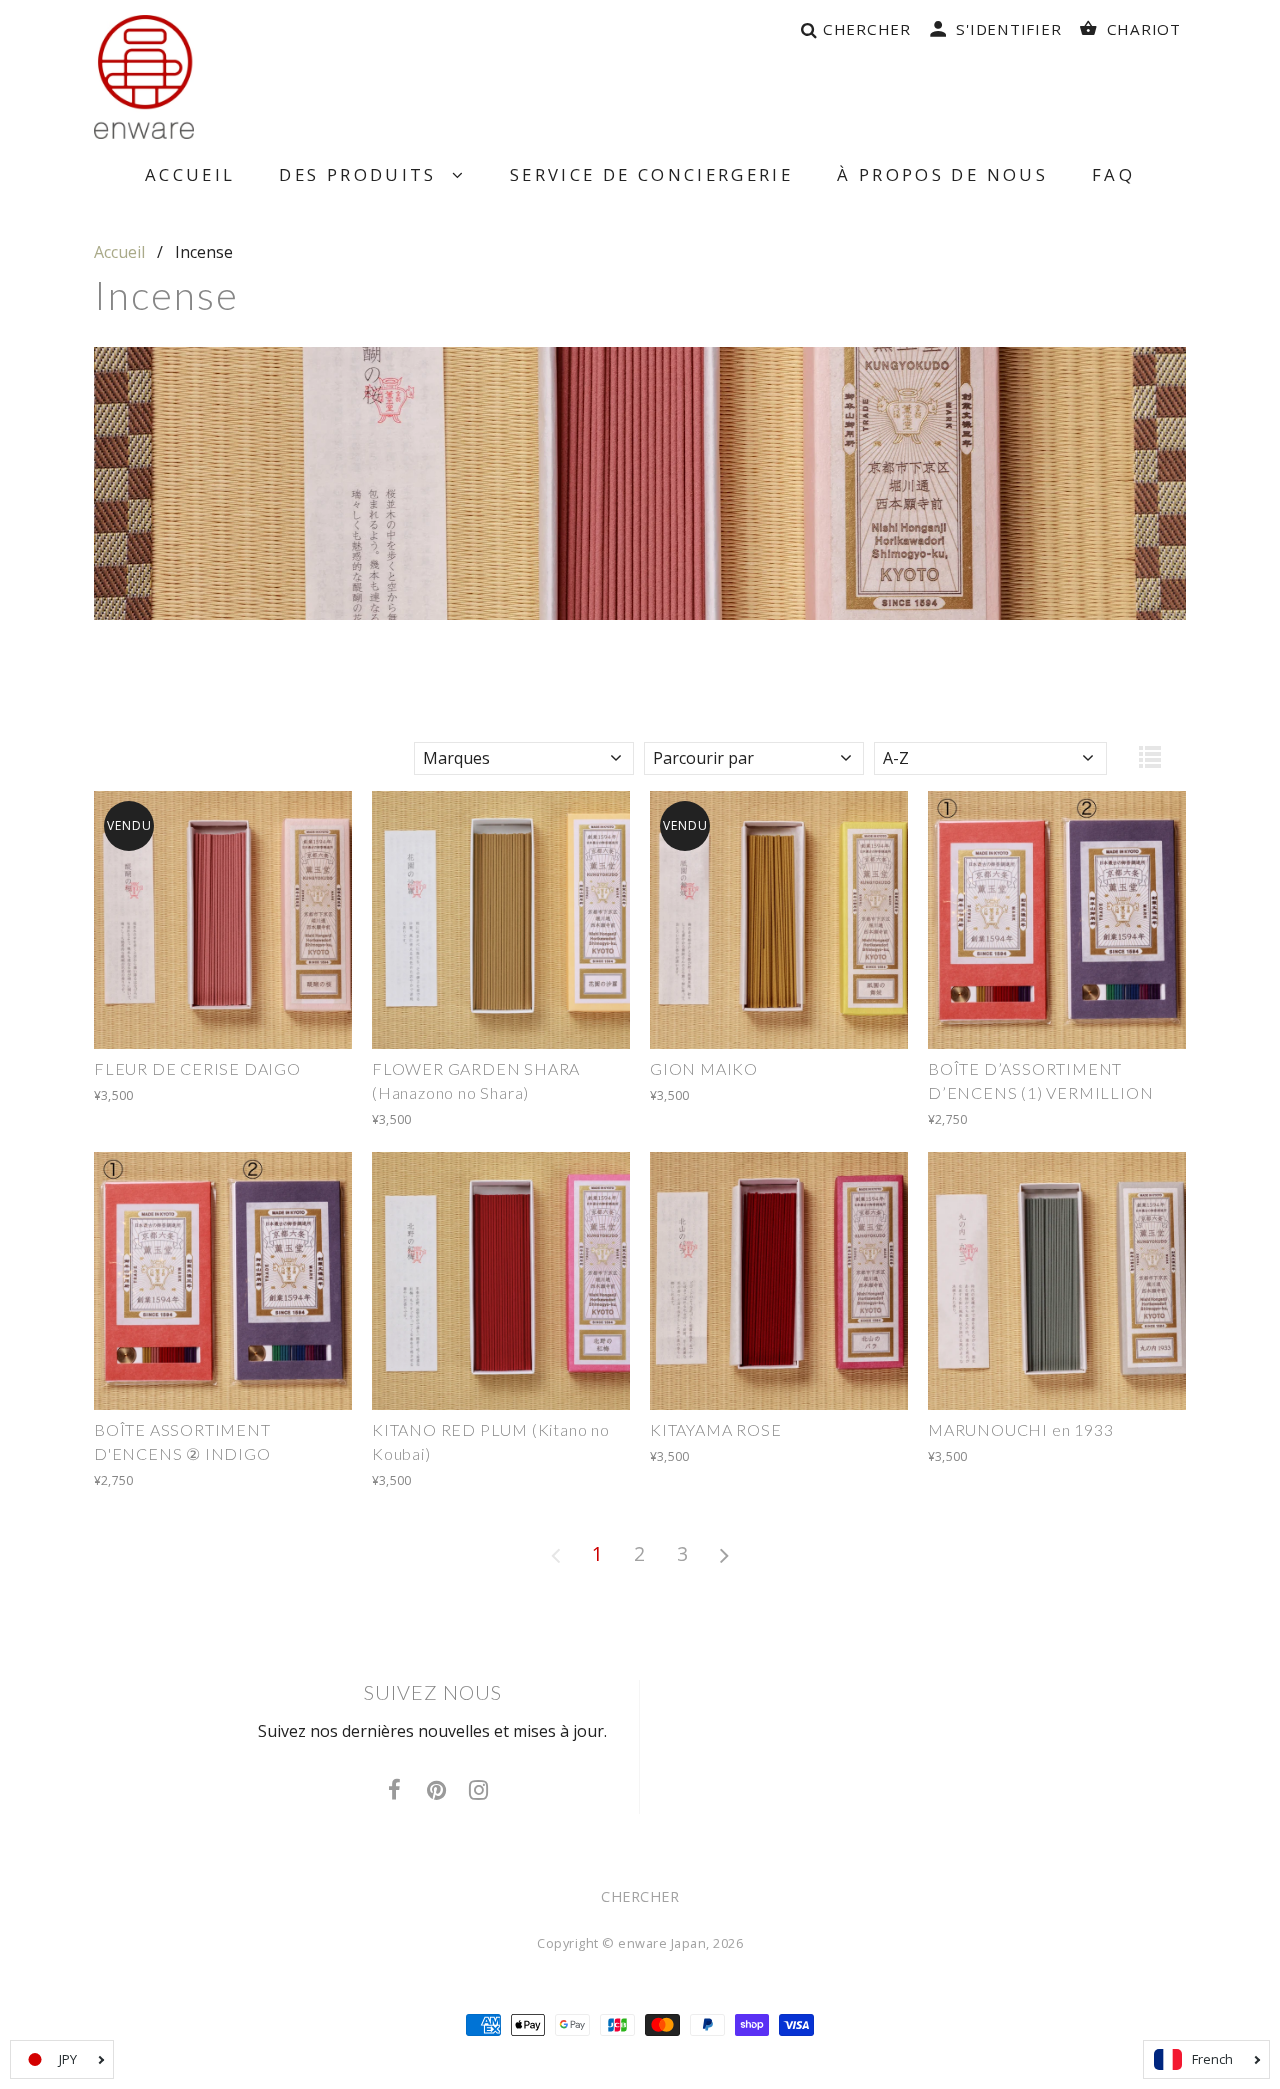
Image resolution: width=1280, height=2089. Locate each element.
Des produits (365, 174)
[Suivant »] (725, 1554)
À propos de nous (942, 174)
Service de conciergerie (651, 174)
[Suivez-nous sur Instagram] (479, 1791)
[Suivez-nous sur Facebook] (395, 1791)
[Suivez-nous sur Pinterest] (437, 1791)
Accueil (190, 174)
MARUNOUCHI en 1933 (1020, 1429)
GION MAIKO (704, 1068)
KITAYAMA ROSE (715, 1429)
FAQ (1113, 174)
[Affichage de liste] (1150, 762)
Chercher (640, 1896)
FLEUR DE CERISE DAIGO (197, 1068)
